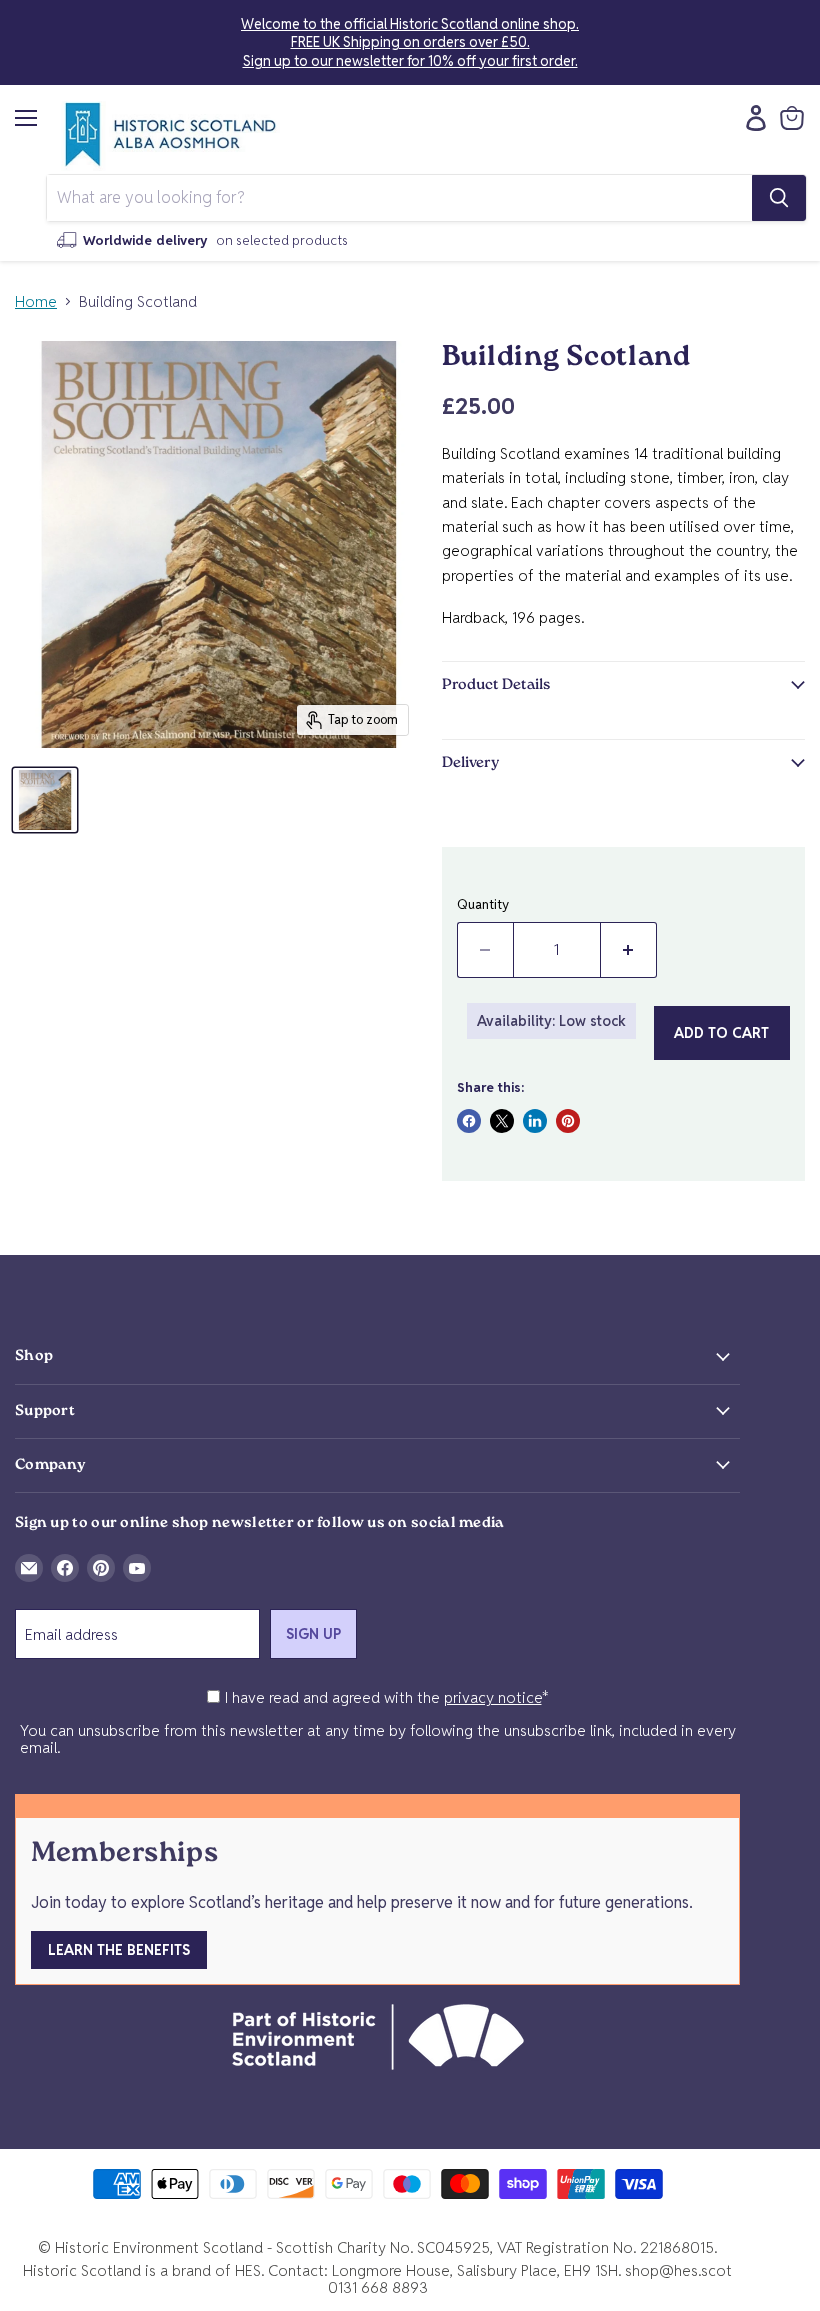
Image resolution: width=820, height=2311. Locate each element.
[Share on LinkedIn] (535, 1121)
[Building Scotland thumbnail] (45, 800)
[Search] (779, 198)
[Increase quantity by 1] (629, 950)
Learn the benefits (119, 1950)
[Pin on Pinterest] (568, 1121)
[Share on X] (502, 1121)
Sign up (313, 1634)
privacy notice (493, 1697)
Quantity (483, 904)
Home (36, 301)
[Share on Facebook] (469, 1121)
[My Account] (751, 118)
